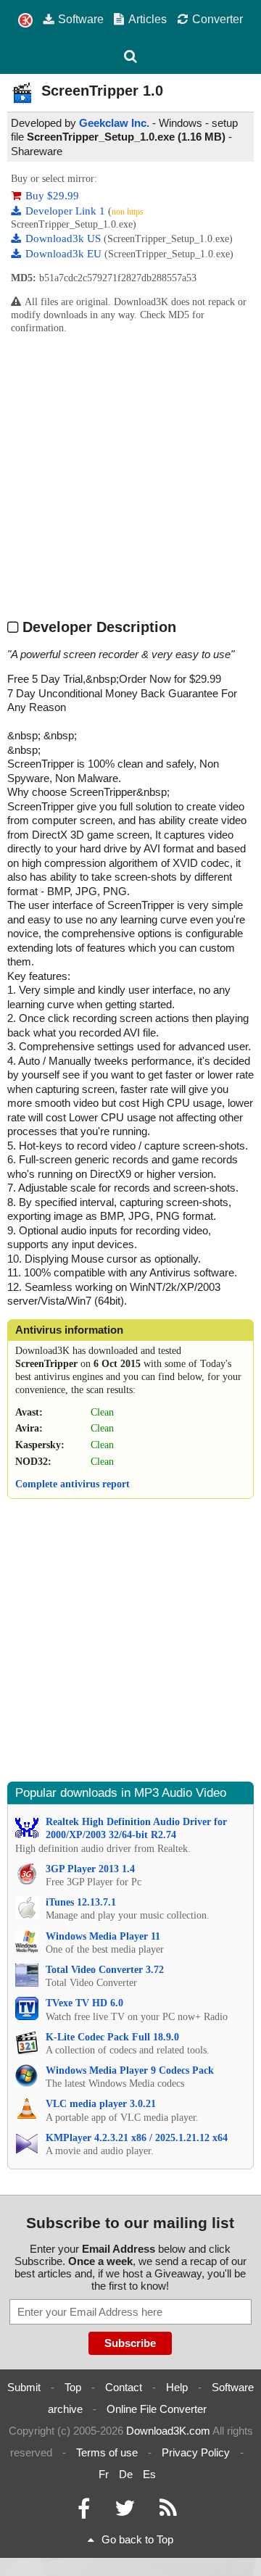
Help (177, 2387)
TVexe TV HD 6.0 (84, 2003)
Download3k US (65, 238)
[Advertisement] (130, 475)
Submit (24, 2387)
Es (149, 2474)
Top (73, 2387)
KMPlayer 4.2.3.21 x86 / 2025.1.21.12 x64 (137, 2138)
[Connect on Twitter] (125, 2512)
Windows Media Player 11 (103, 1936)
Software (81, 19)
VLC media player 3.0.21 (101, 2104)
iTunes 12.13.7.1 (81, 1902)
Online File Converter (157, 2409)
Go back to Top (137, 2539)
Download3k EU (65, 254)
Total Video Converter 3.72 (105, 1970)
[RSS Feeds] (168, 2512)
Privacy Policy (196, 2452)
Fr (104, 2474)
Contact (124, 2387)
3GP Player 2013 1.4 (90, 1869)
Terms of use (107, 2452)
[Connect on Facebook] (84, 2512)
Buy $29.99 (52, 196)
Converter (217, 19)
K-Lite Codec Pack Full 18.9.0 (112, 2037)
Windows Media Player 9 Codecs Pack (130, 2070)
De (126, 2474)
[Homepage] (25, 21)
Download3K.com (168, 2431)
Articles (148, 19)
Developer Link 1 (67, 211)
